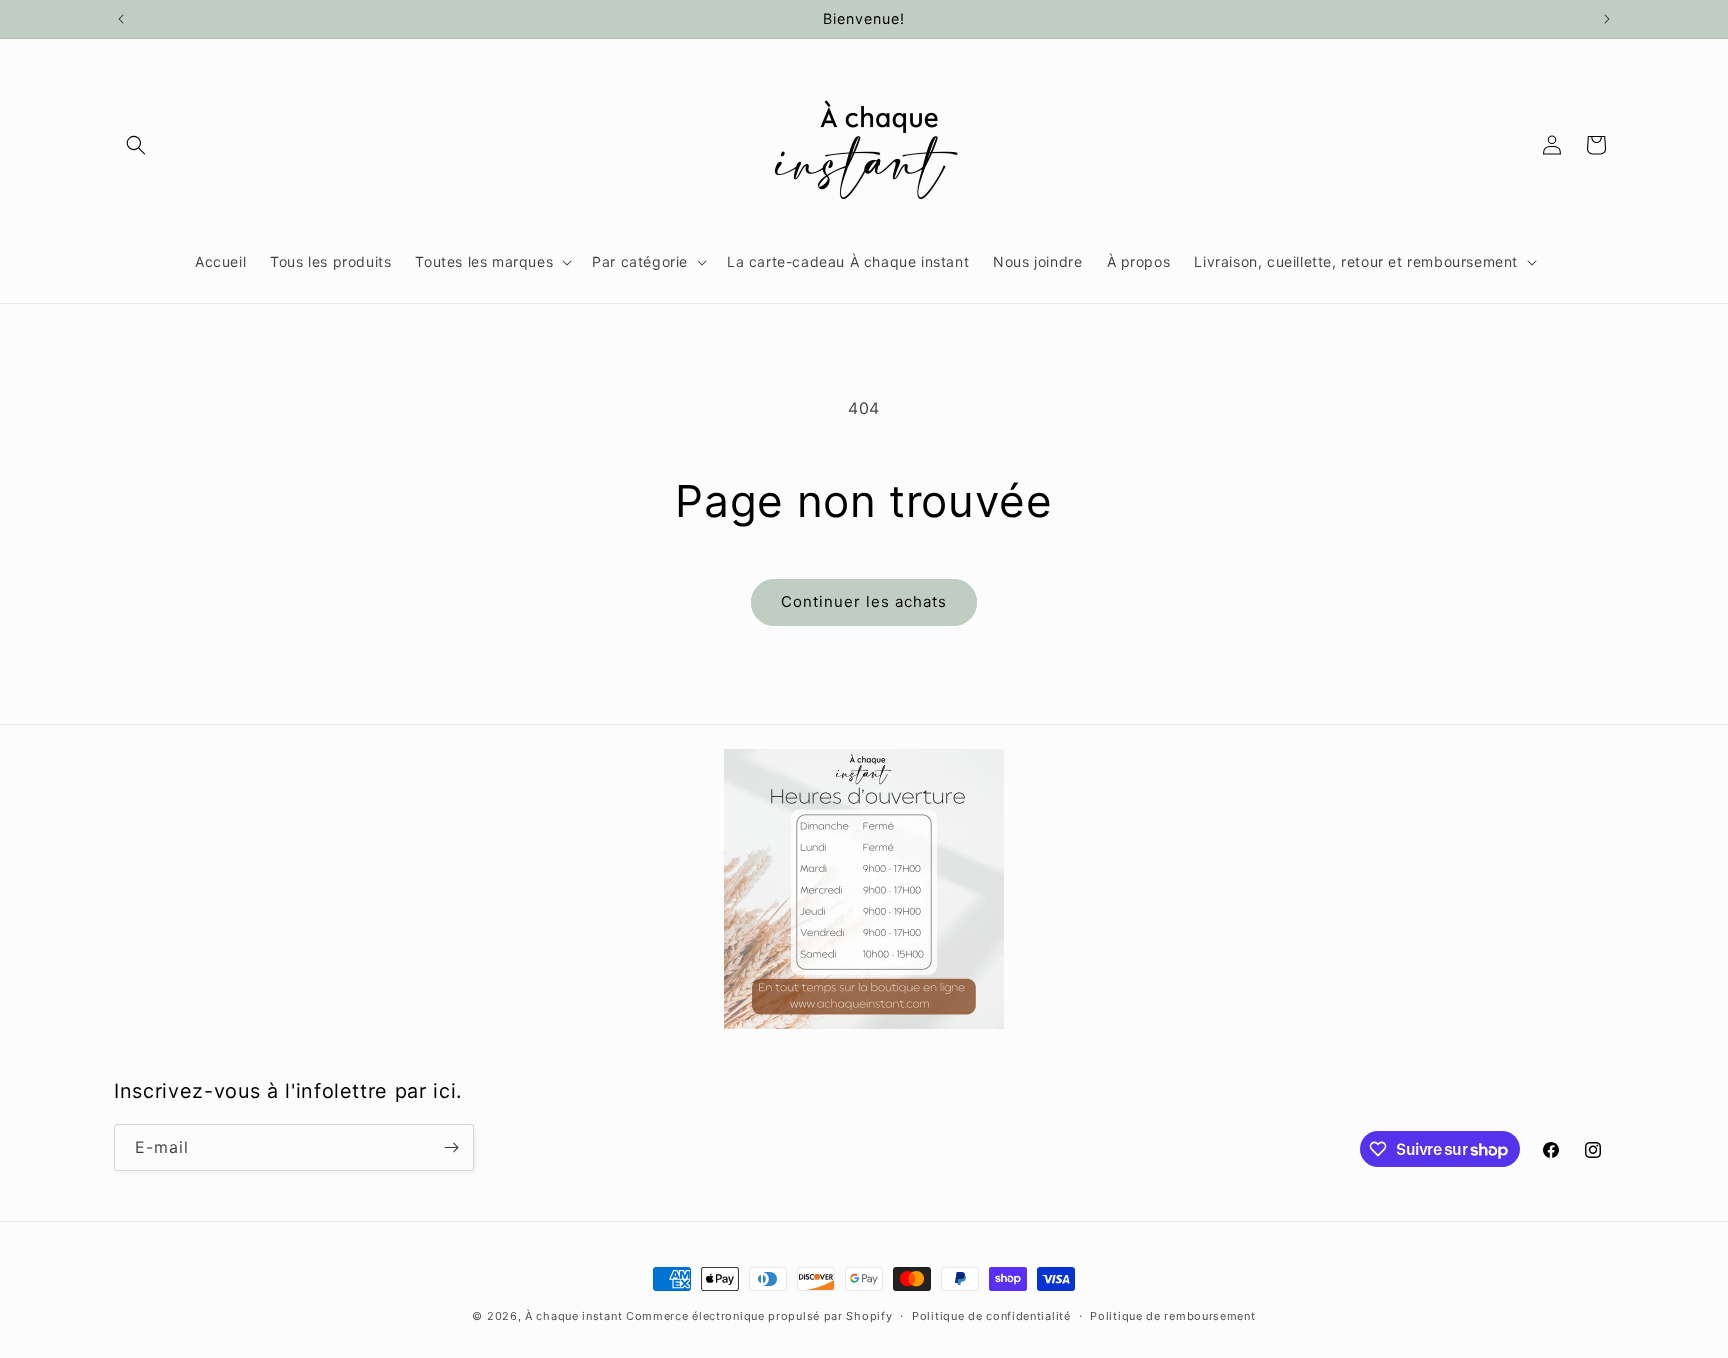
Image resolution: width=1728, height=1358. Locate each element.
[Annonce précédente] (121, 19)
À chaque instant (575, 1316)
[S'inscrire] (451, 1147)
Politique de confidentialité (991, 1316)
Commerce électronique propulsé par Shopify (759, 1316)
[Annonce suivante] (1607, 19)
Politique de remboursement (1172, 1316)
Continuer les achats (864, 601)
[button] (136, 145)
